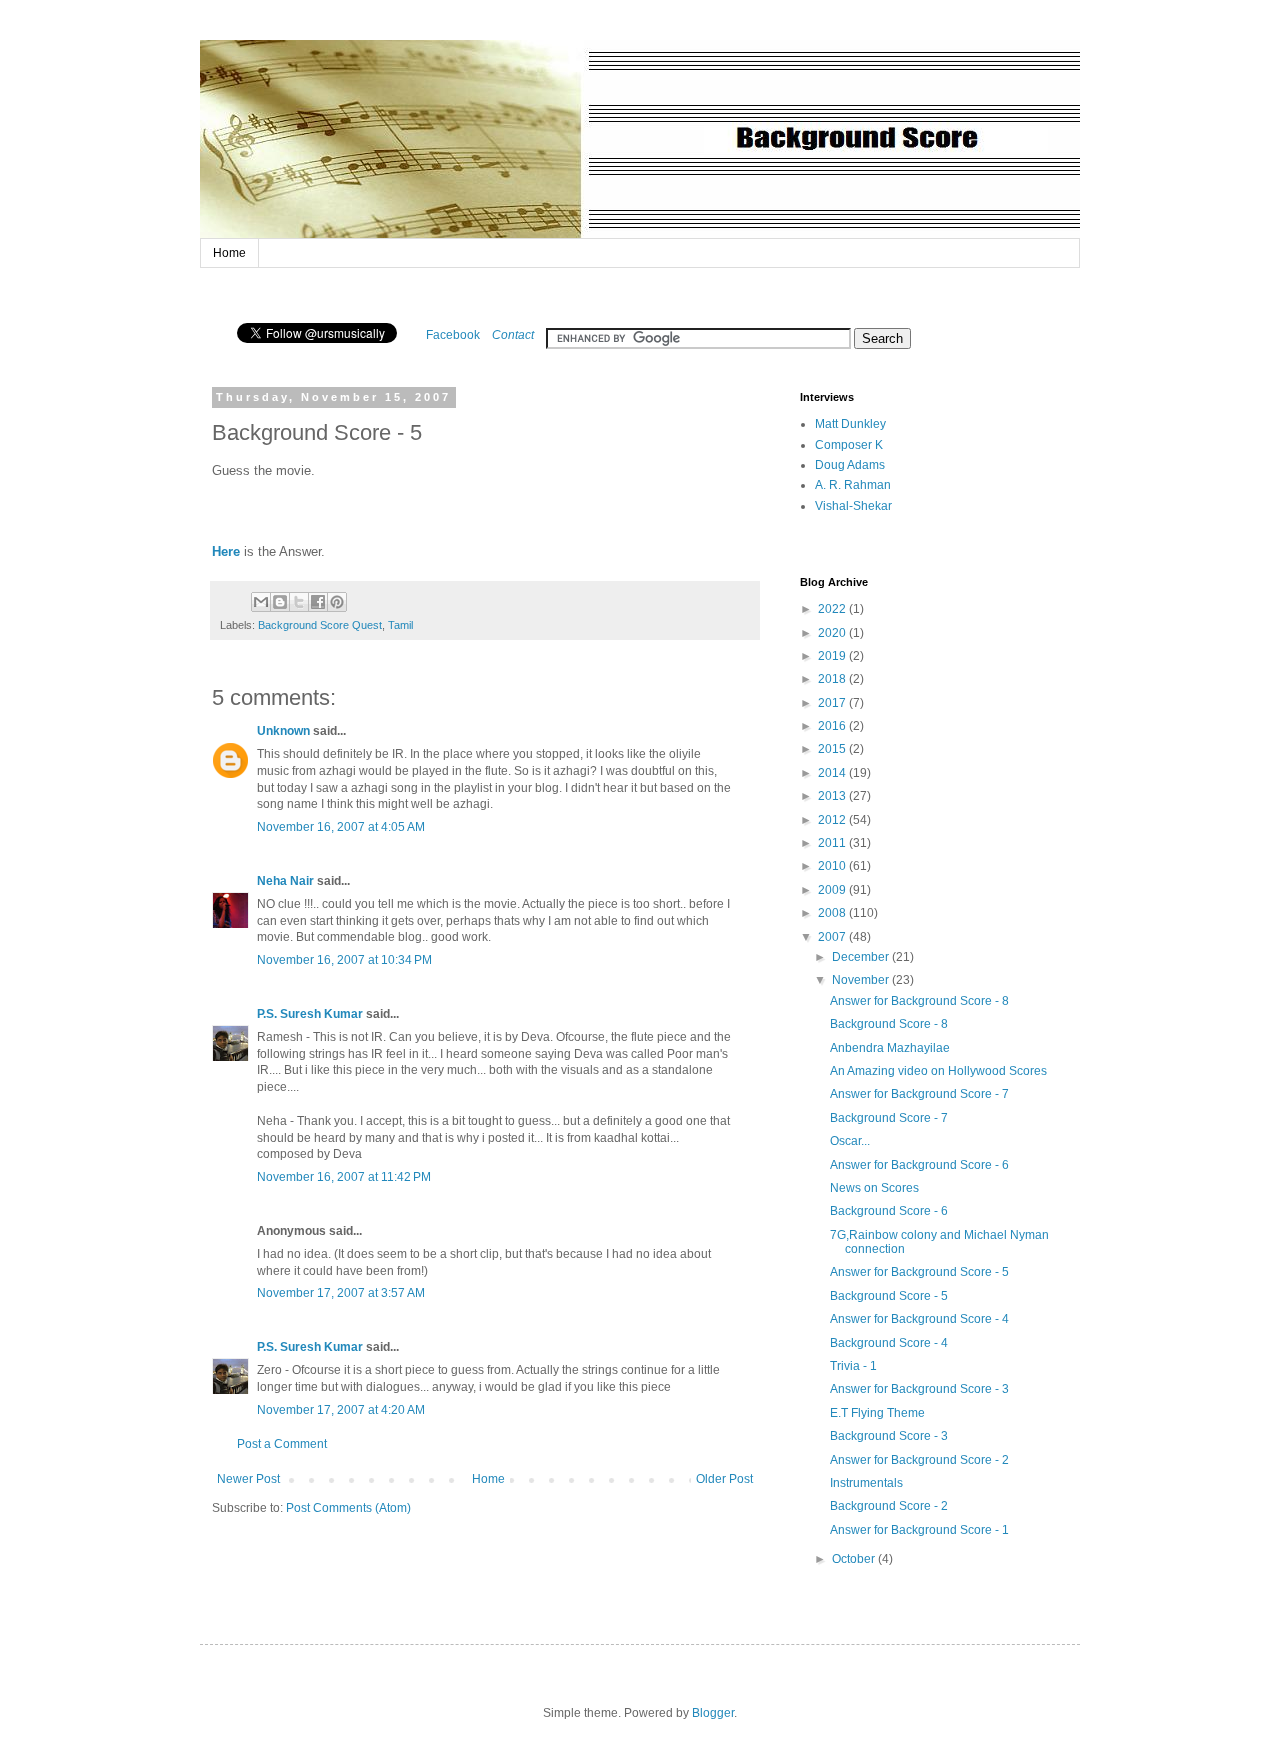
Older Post (724, 1479)
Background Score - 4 (889, 1343)
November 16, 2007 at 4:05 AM (341, 827)
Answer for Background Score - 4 (919, 1319)
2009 (833, 890)
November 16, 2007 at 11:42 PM (344, 1177)
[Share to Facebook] (318, 602)
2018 (833, 679)
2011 (833, 843)
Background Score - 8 (889, 1024)
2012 (833, 820)
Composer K (849, 445)
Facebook (453, 335)
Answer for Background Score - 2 (919, 1460)
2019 (833, 656)
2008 (833, 913)
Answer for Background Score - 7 (919, 1094)
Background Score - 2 (889, 1506)
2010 (833, 866)
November (862, 980)
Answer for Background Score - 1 (919, 1530)
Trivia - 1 (853, 1366)
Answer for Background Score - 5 (919, 1272)
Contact (513, 335)
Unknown (283, 731)
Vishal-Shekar (853, 506)
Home (229, 253)
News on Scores (874, 1188)
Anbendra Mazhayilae (890, 1048)
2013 (833, 796)
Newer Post (248, 1479)
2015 (833, 749)
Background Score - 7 (889, 1118)
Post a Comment (282, 1444)
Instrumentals (866, 1483)
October (855, 1559)
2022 (833, 609)
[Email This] (261, 602)
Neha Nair (285, 881)
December (862, 957)
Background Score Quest (320, 625)
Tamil (400, 625)
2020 (833, 633)
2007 (833, 937)
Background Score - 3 (889, 1436)
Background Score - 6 (889, 1211)
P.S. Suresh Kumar (310, 1014)
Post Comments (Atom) (348, 1508)
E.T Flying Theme (877, 1413)
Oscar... (850, 1141)
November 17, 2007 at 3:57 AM (341, 1293)
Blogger (713, 1713)
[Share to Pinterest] (337, 602)
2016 (833, 726)
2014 (833, 773)
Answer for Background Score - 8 (919, 1001)
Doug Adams (850, 465)
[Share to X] (299, 602)
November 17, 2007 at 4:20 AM (341, 1410)
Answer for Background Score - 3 (919, 1389)
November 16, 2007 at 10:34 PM (344, 960)
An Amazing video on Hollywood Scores (938, 1071)
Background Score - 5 (889, 1296)
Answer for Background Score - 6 (919, 1165)
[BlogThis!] (280, 602)
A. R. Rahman (853, 485)
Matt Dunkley (850, 424)
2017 (833, 703)
